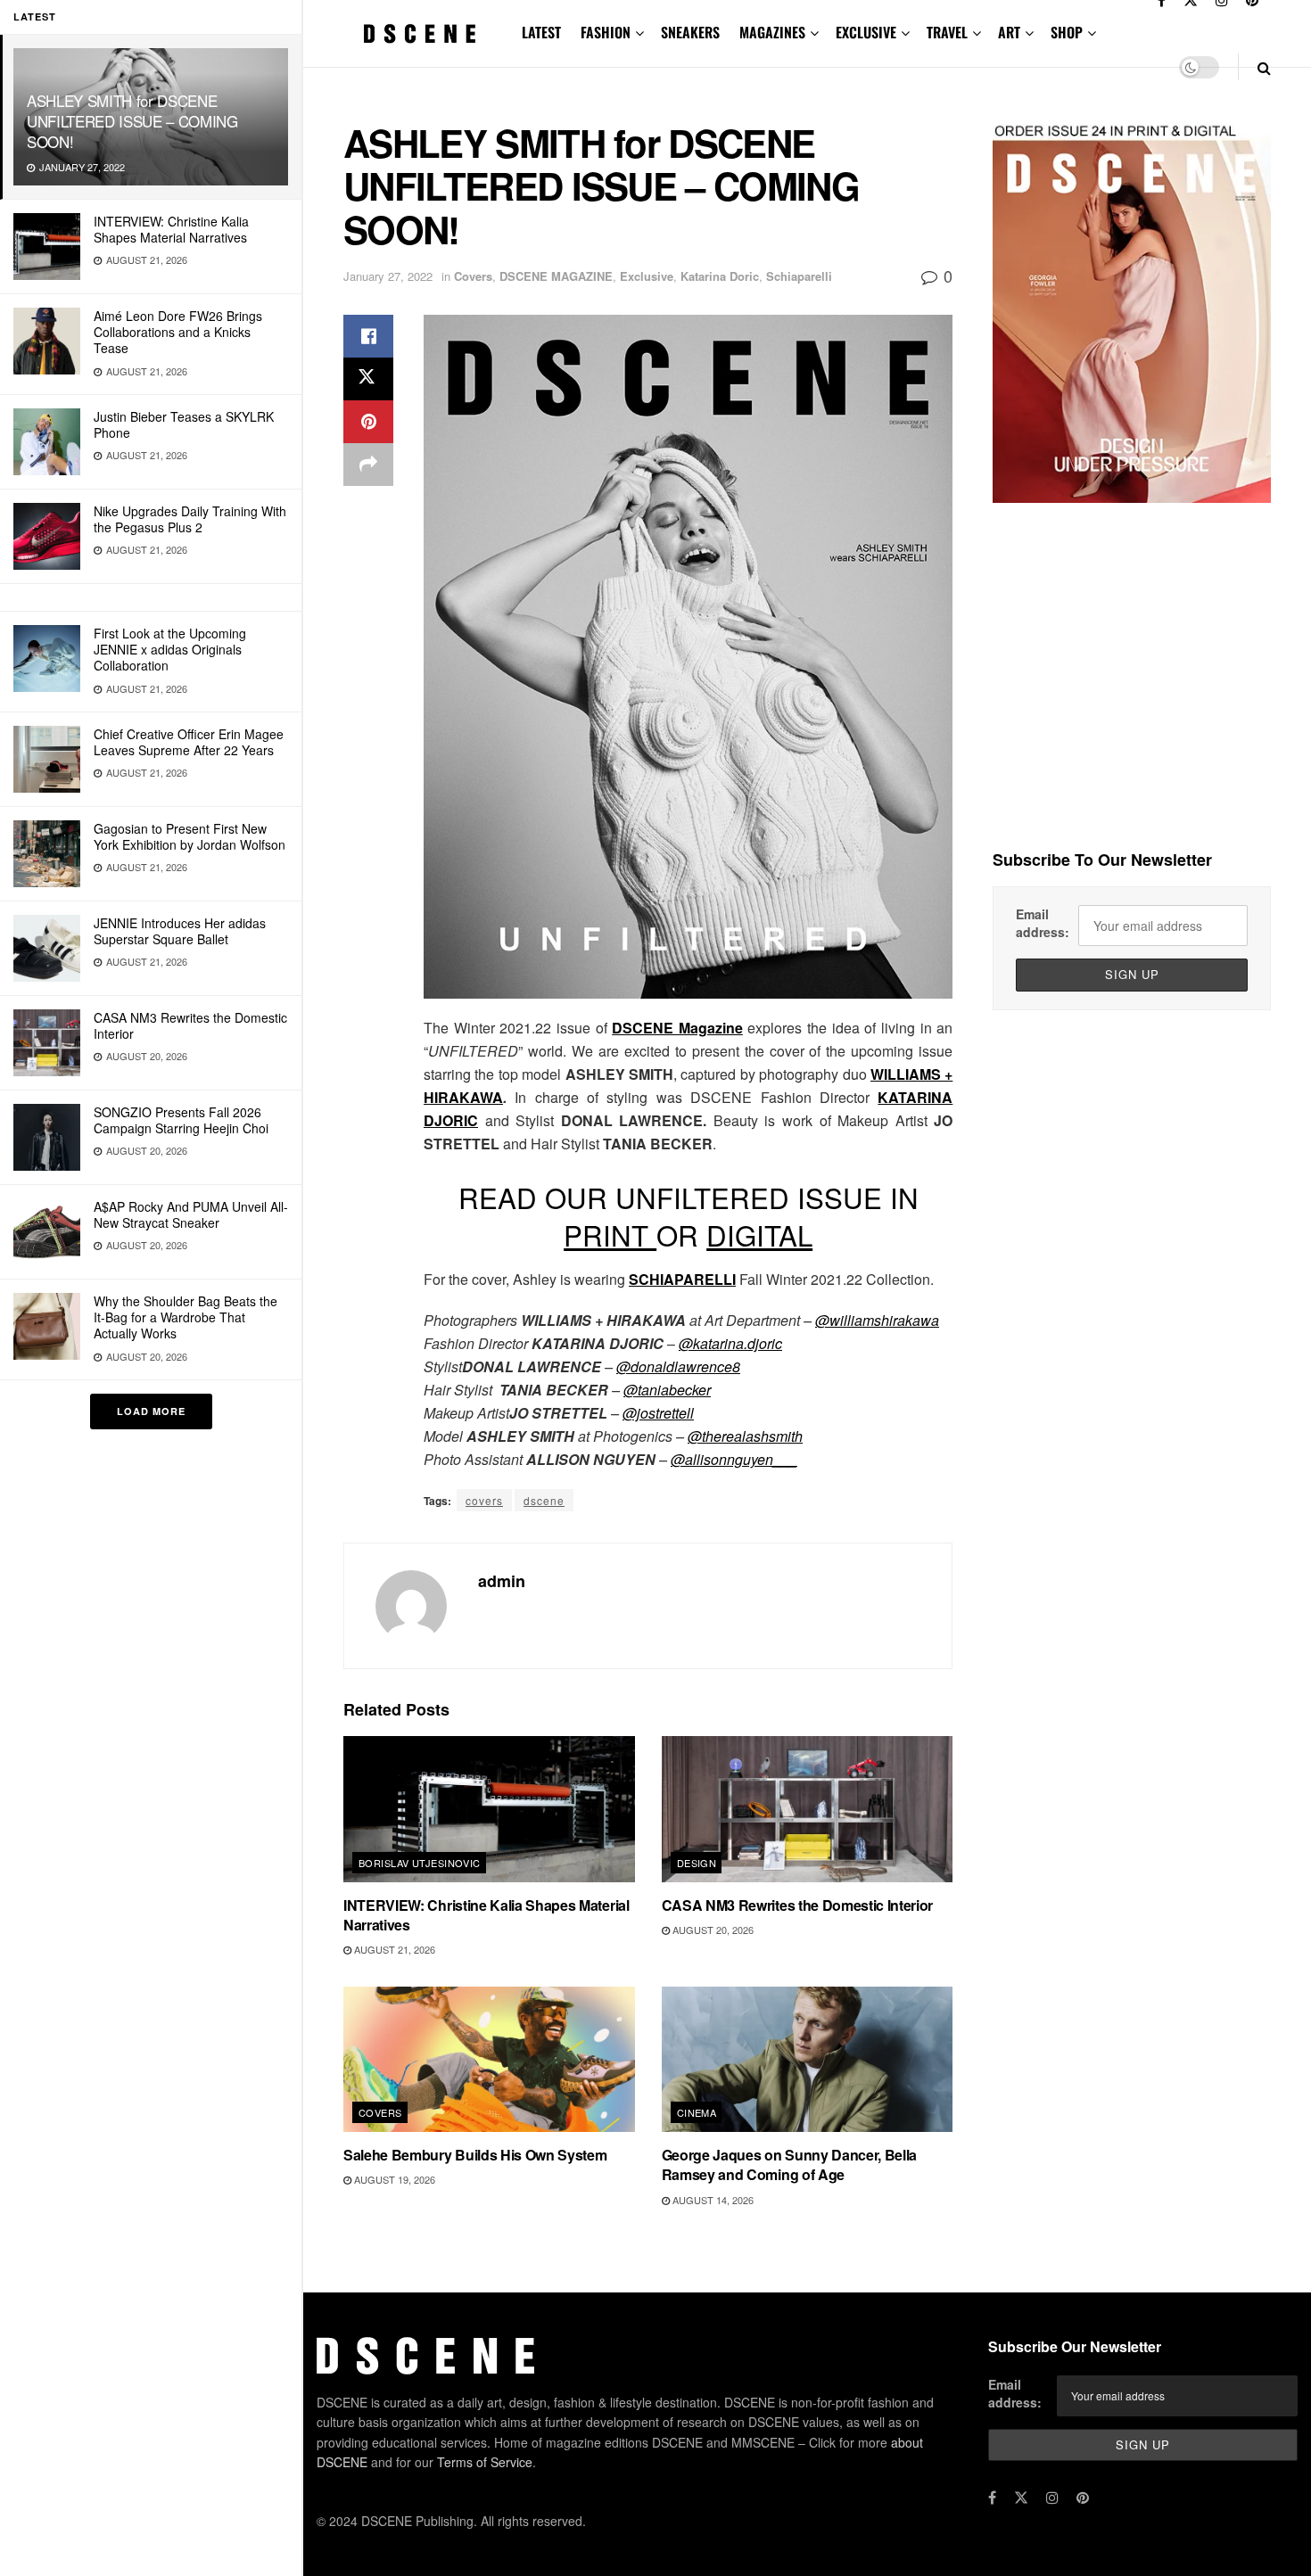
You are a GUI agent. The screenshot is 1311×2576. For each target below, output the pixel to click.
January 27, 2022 (388, 276)
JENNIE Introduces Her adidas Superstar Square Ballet (180, 931)
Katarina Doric (720, 276)
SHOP (1067, 32)
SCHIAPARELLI (682, 1279)
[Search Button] (1264, 67)
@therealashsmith (745, 1436)
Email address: (1043, 923)
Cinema (697, 2112)
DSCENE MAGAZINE (556, 276)
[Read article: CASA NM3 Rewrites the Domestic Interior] (808, 1809)
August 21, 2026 (393, 1949)
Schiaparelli (799, 276)
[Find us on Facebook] (992, 2498)
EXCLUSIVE (866, 32)
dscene (544, 1500)
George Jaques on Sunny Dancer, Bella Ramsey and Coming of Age (789, 2164)
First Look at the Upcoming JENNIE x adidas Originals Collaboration (170, 649)
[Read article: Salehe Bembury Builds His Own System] (489, 2059)
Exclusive (647, 276)
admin (502, 1581)
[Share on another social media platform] (368, 465)
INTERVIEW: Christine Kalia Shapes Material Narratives (171, 229)
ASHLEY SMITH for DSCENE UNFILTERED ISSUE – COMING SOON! (132, 121)
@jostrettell (658, 1413)
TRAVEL (947, 32)
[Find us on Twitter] (1021, 2498)
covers (484, 1500)
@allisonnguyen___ (734, 1459)
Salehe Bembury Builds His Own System (475, 2155)
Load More (151, 1411)
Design (697, 1863)
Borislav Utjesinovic (420, 1863)
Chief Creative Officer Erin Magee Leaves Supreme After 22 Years (189, 742)
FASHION (606, 32)
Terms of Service (485, 2462)
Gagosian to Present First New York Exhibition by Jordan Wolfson (190, 836)
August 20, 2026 (712, 1930)
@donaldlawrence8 (678, 1366)
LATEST (541, 32)
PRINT (610, 1235)
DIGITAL (759, 1235)
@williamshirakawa (877, 1320)
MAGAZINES (772, 32)
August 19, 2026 (393, 2179)
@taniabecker (667, 1390)
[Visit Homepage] (420, 33)
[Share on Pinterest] (368, 422)
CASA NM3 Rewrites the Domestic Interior (190, 1025)
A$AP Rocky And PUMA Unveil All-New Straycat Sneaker (191, 1214)
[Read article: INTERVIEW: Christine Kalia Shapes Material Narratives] (489, 1809)
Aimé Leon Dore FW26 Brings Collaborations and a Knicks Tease (178, 332)
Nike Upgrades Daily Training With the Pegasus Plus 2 (190, 519)
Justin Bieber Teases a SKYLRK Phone (184, 424)
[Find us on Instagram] (1052, 2498)
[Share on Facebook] (368, 336)
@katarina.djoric (730, 1343)
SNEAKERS (690, 32)
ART (1009, 32)
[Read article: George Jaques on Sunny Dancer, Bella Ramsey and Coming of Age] (808, 2059)
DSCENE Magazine (677, 1028)
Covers (473, 276)
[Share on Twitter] (368, 379)
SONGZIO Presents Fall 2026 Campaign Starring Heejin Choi (181, 1120)
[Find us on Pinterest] (1083, 2498)
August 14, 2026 (712, 2200)
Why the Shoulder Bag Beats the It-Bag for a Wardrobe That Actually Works (186, 1317)
